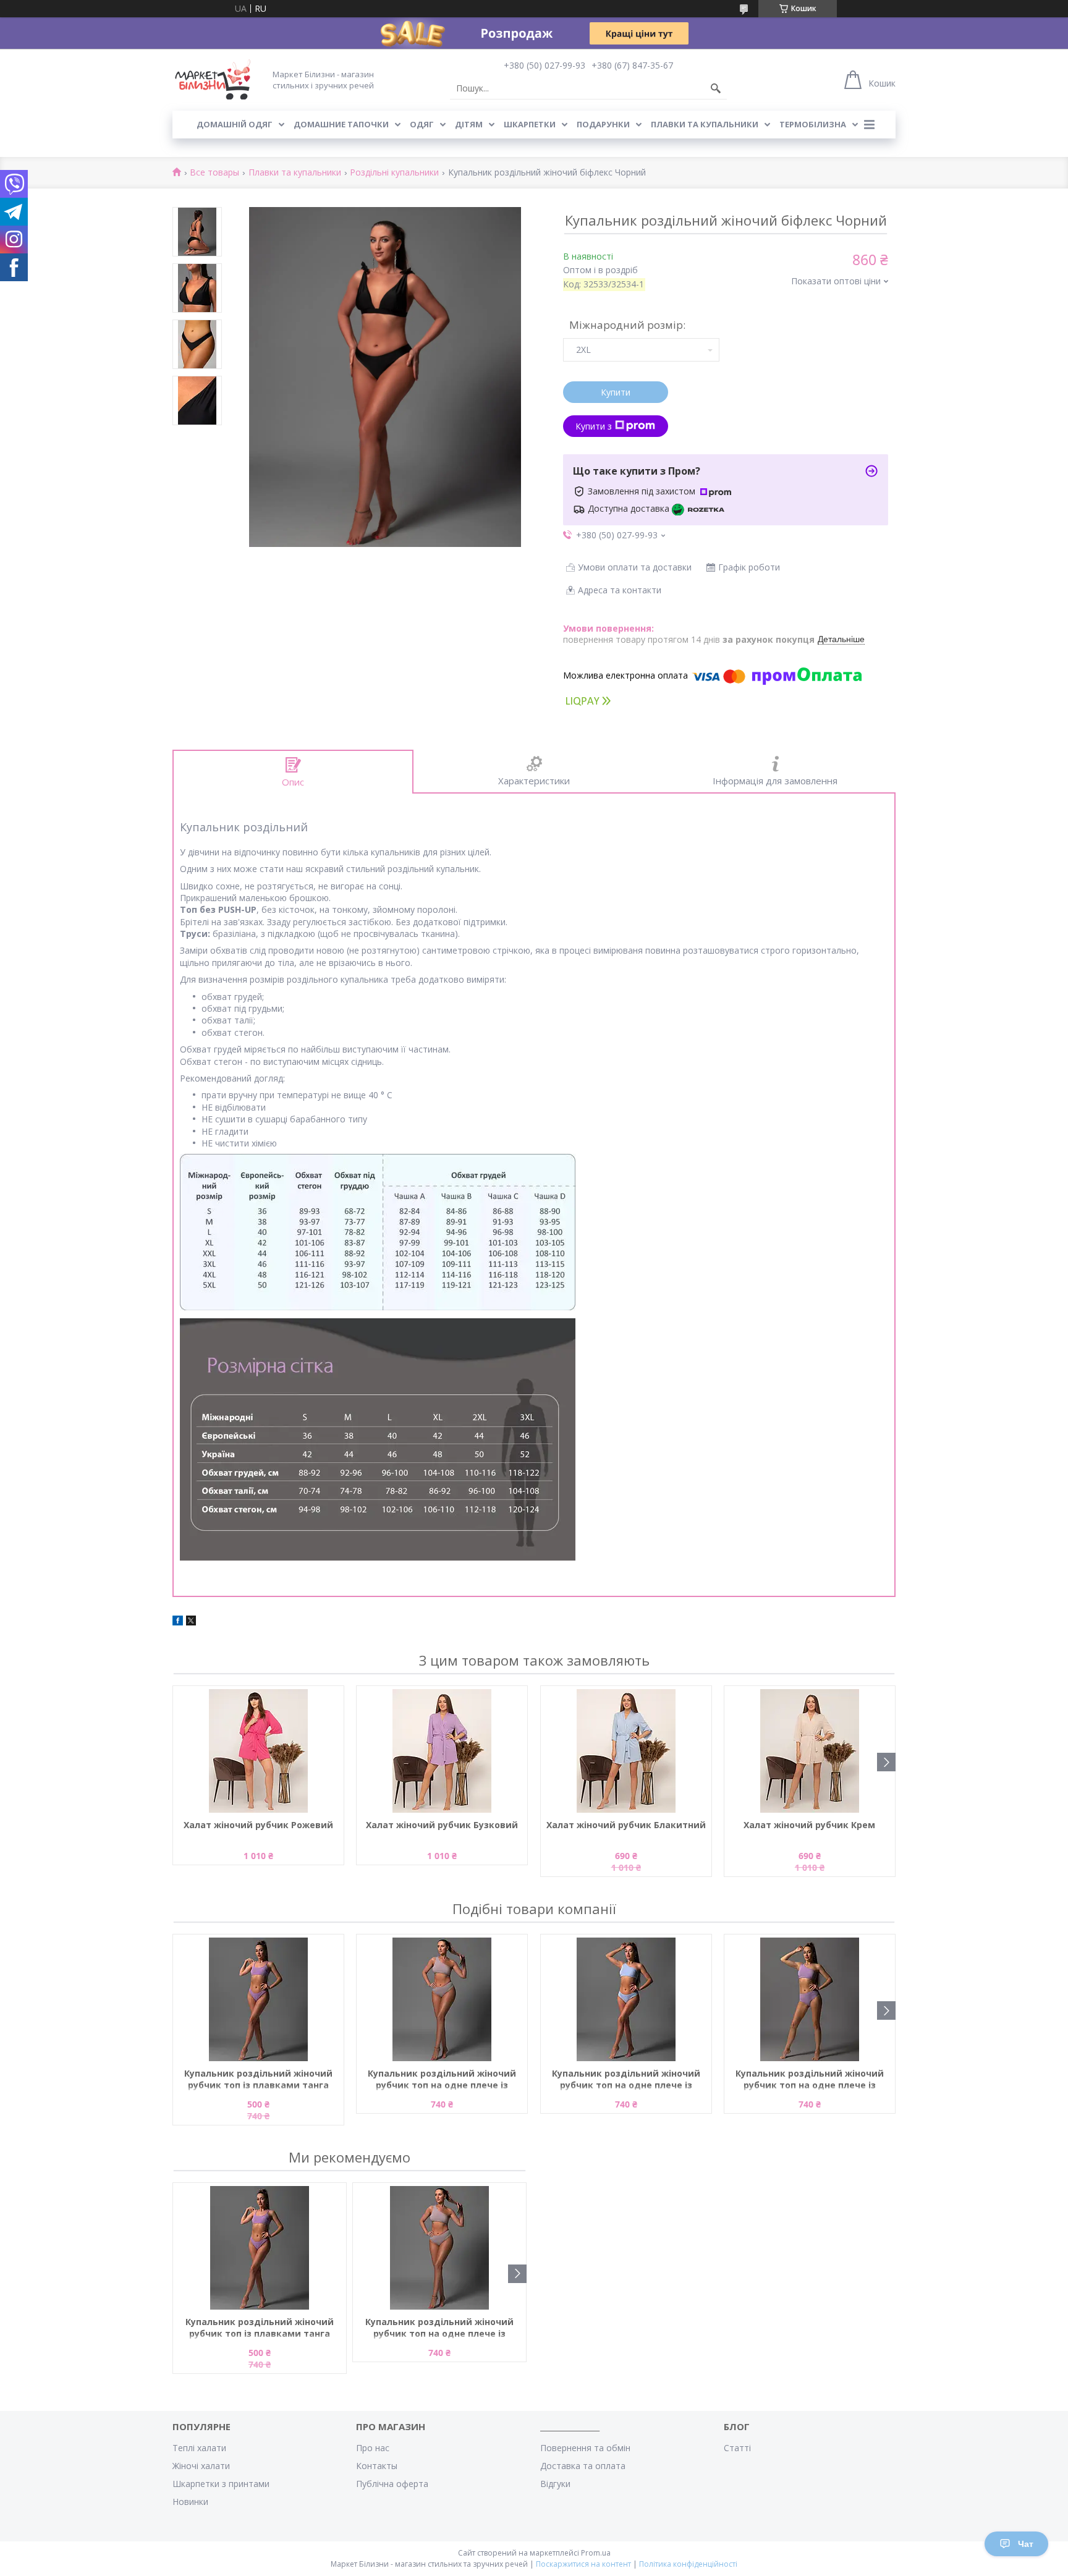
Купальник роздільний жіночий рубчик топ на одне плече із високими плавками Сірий (442, 2080)
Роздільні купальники (394, 173)
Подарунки (603, 124)
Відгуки (555, 2484)
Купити (616, 392)
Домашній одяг (235, 124)
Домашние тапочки (341, 124)
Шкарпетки (530, 124)
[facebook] (178, 1622)
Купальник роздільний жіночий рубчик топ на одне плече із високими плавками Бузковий (810, 2080)
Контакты (377, 2466)
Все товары (214, 173)
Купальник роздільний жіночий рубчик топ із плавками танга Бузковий (258, 2080)
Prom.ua (596, 2553)
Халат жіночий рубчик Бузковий (442, 1825)
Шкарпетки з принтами (221, 2484)
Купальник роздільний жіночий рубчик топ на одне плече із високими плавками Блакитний (626, 2080)
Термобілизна (813, 124)
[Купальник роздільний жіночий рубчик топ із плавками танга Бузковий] (258, 1999)
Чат (1026, 2544)
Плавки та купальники (705, 124)
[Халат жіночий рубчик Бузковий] (442, 1751)
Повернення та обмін (585, 2448)
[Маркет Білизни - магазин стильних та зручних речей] (213, 79)
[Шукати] (716, 88)
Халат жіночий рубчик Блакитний (626, 1825)
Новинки (190, 2502)
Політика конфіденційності (688, 2564)
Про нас (373, 2448)
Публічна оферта (392, 2484)
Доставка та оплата (583, 2466)
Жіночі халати (201, 2466)
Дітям (469, 124)
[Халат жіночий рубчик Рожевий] (258, 1751)
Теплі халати (199, 2448)
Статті (737, 2448)
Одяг (422, 124)
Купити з (594, 426)
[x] (191, 1622)
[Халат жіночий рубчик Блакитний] (626, 1751)
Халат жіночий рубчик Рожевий (258, 1825)
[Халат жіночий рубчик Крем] (810, 1751)
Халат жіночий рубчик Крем (809, 1825)
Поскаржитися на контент (583, 2564)
